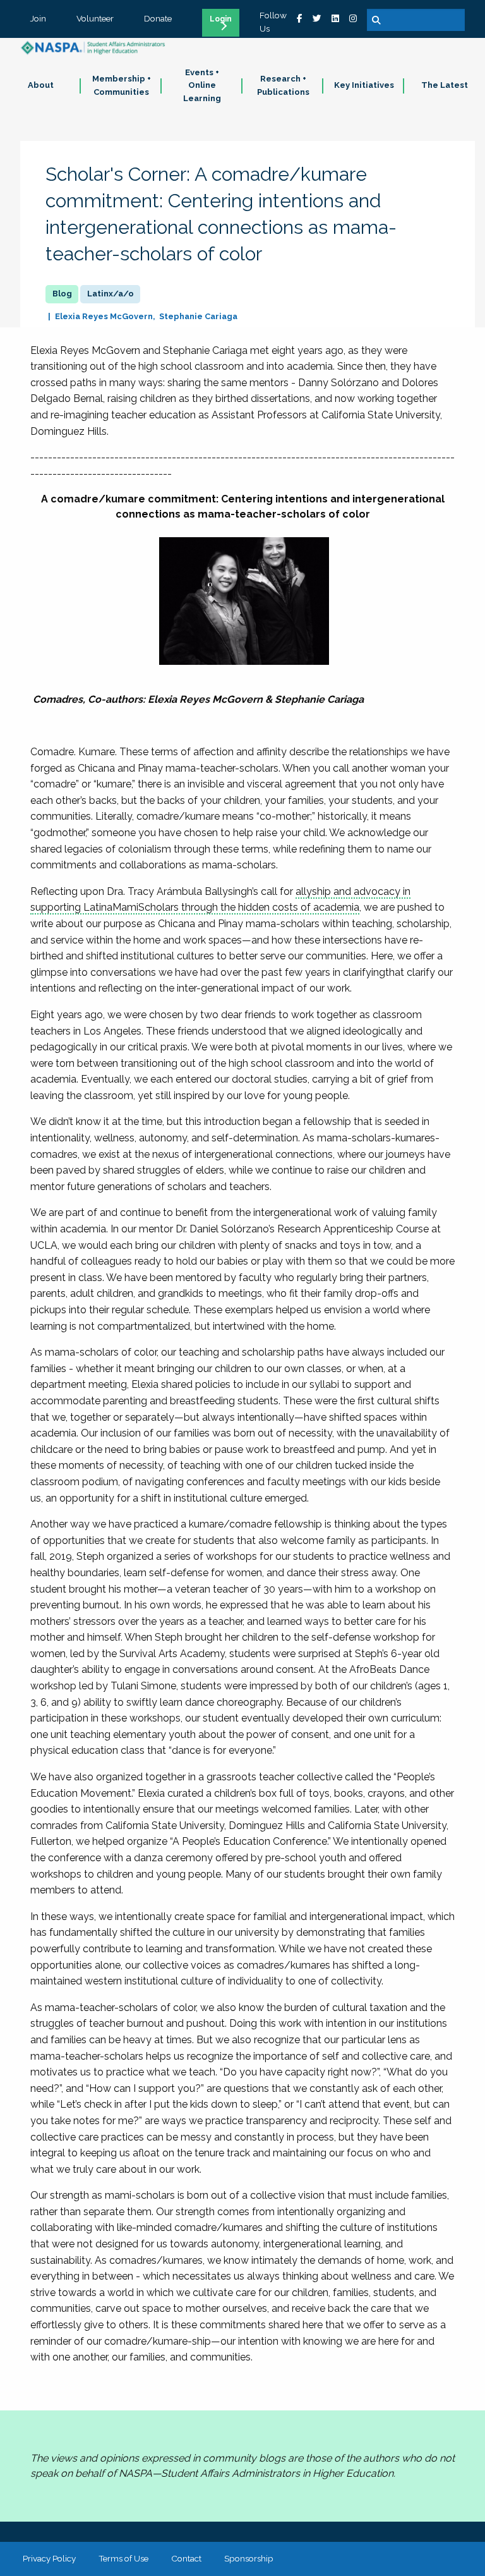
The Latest (445, 85)
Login (221, 19)
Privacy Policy (49, 2558)
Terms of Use (123, 2558)
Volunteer (95, 18)
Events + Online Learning (202, 86)
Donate (158, 18)
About (41, 85)
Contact (186, 2558)
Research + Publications (283, 85)
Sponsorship (249, 2558)
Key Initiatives (364, 85)
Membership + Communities (122, 85)
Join (38, 18)
